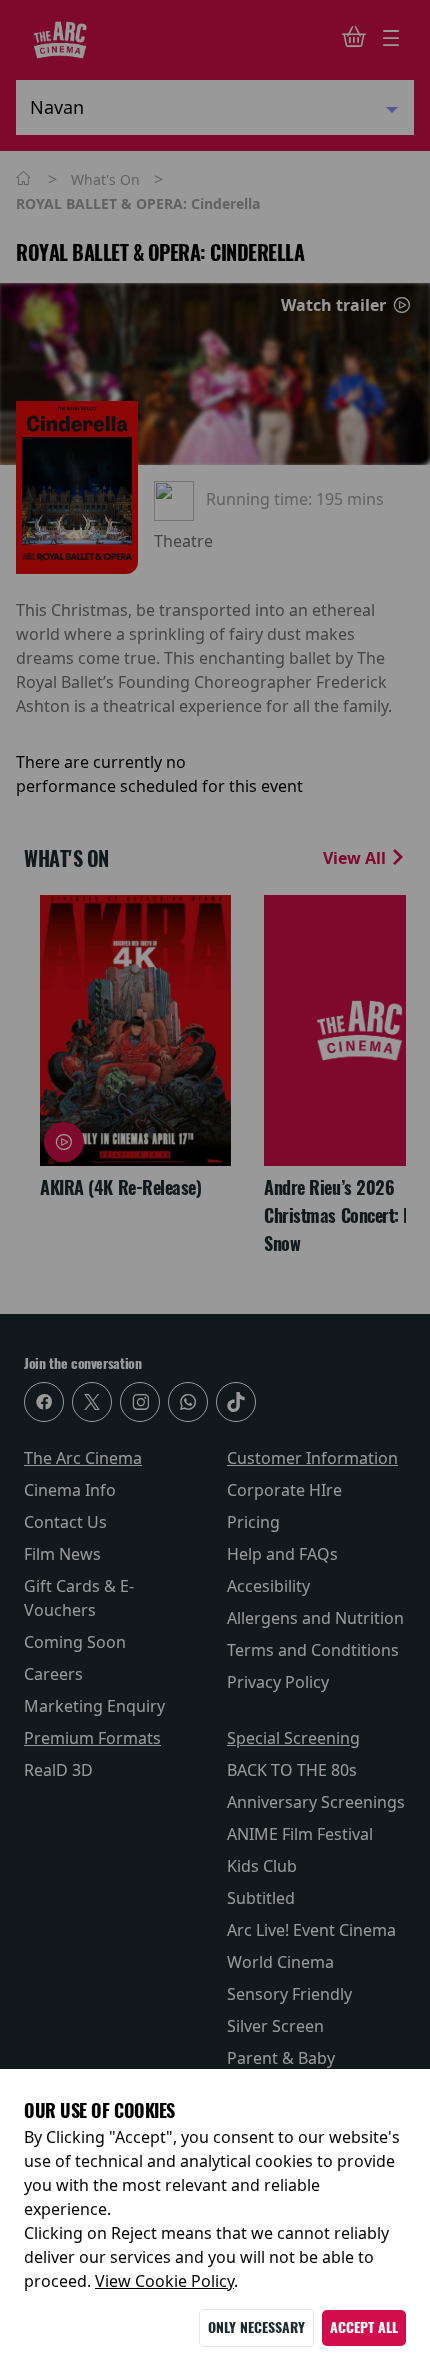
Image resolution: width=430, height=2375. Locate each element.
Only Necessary (256, 2327)
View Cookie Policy (164, 2281)
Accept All (364, 2327)
